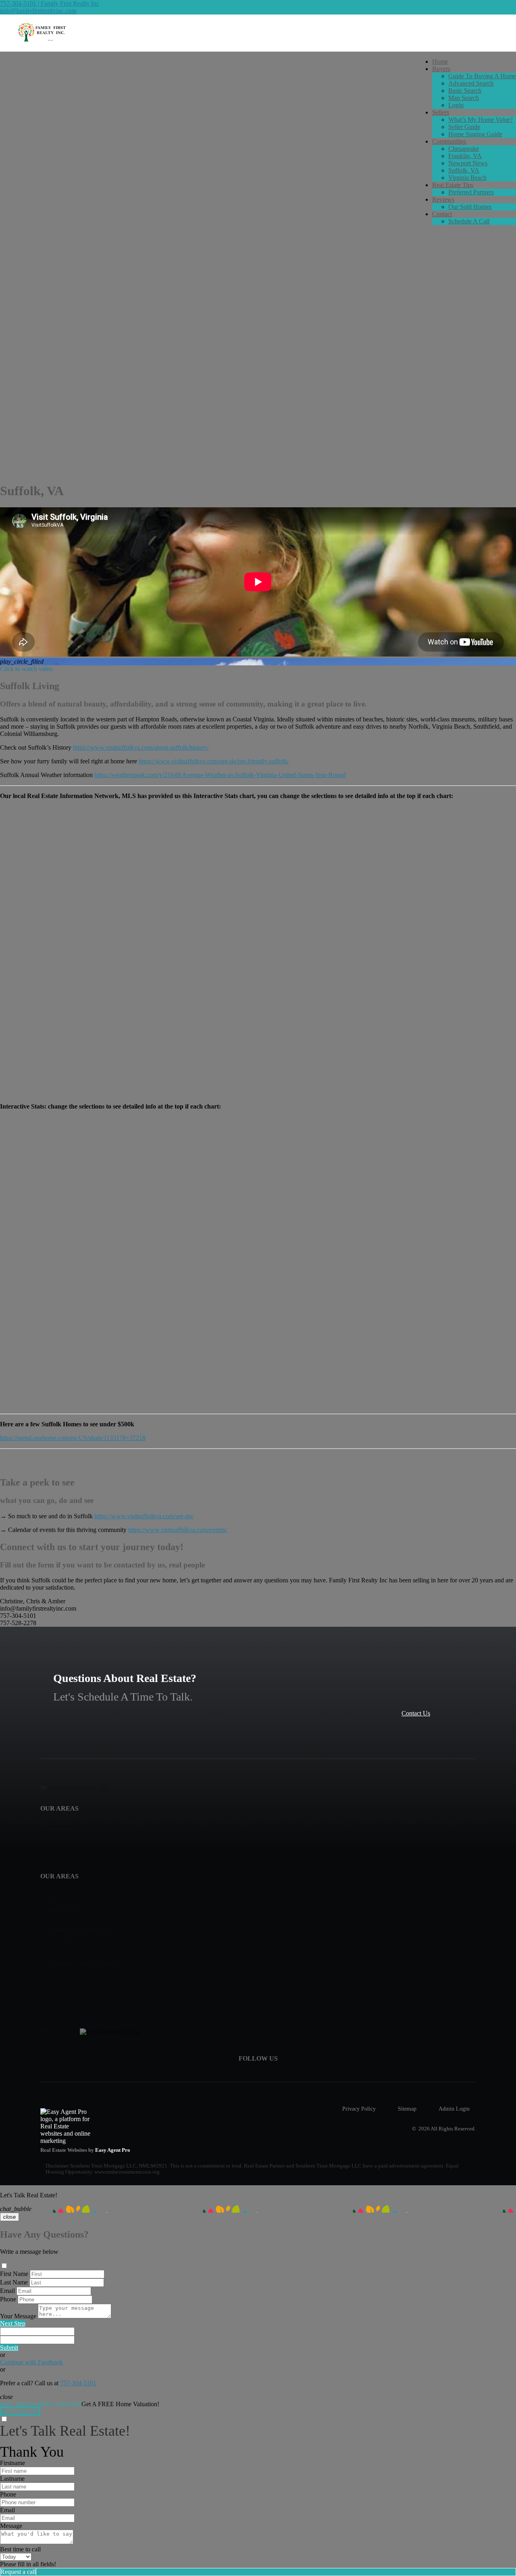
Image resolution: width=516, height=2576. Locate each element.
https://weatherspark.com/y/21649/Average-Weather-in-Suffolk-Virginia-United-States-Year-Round (220, 775)
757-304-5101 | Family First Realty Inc (50, 3)
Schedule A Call (469, 221)
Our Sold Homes (470, 207)
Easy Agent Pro (113, 2150)
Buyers (441, 69)
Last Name (14, 2282)
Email (7, 2291)
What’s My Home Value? (481, 120)
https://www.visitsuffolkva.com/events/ (178, 1530)
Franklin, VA (465, 156)
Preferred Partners (471, 192)
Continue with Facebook (31, 2362)
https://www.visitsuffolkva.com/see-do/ (144, 1516)
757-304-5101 (78, 2383)
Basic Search (465, 91)
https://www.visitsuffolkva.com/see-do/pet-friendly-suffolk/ (214, 761)
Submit (9, 2348)
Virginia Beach (467, 178)
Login (456, 105)
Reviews (443, 199)
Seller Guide (464, 127)
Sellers (441, 112)
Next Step (13, 2323)
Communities (449, 141)
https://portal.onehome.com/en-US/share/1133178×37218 (73, 1438)
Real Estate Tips (453, 185)
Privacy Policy (359, 2109)
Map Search (464, 98)
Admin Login (454, 2109)
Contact (442, 214)
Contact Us (416, 1713)
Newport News (468, 163)
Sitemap (407, 2109)
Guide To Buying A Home (482, 76)
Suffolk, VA (464, 170)
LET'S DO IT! (20, 2411)
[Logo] (258, 33)
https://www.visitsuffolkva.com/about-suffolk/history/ (141, 747)
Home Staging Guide (475, 134)
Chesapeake (464, 149)
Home (440, 61)
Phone (8, 2299)
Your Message (18, 2316)
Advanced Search (471, 83)
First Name (14, 2274)
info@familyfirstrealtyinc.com (38, 11)
